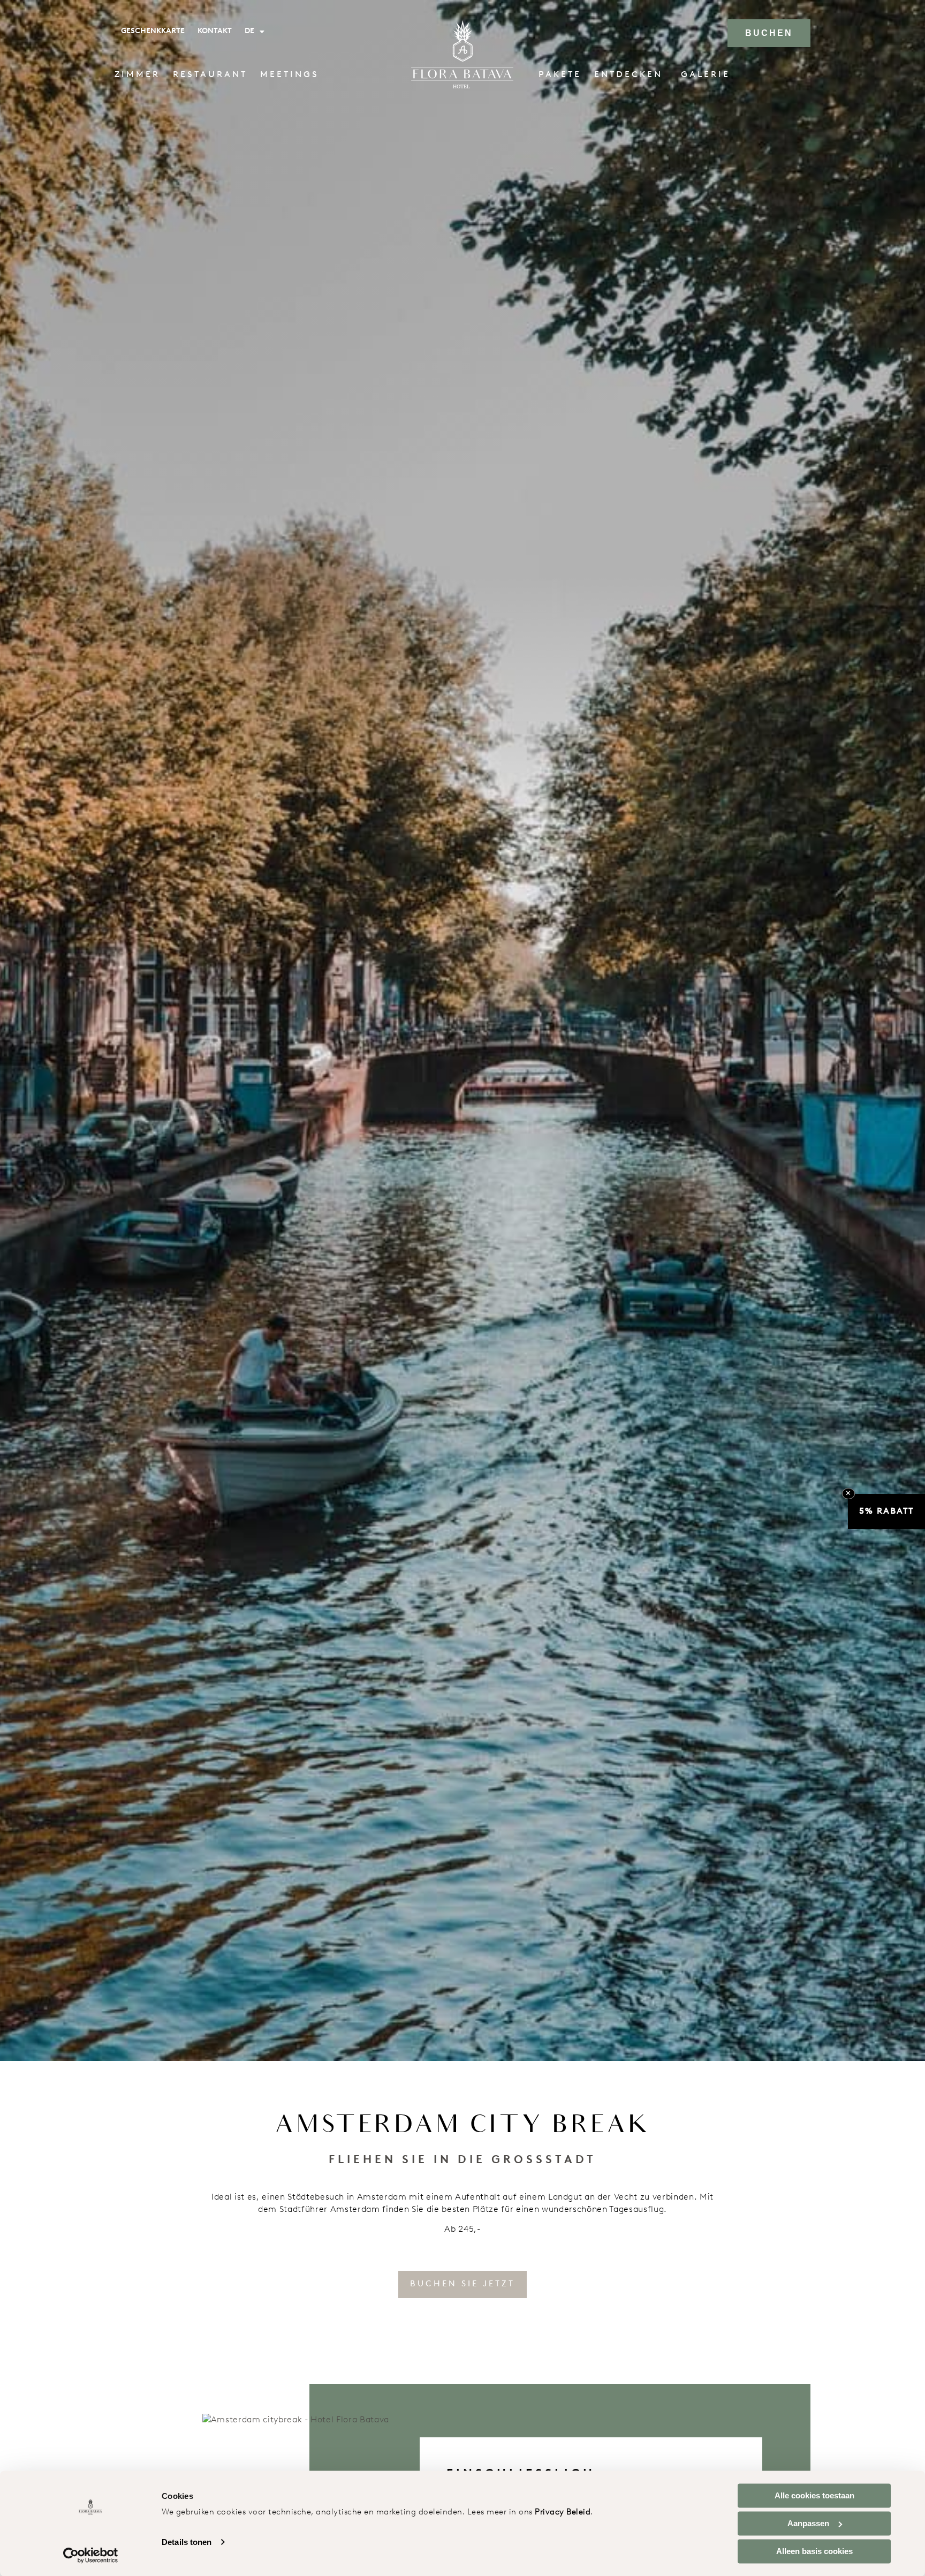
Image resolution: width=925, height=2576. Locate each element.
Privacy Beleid (563, 2513)
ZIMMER (137, 75)
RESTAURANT (210, 75)
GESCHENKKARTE (153, 31)
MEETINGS (290, 75)
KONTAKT (215, 31)
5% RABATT (886, 1512)
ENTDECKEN (628, 75)
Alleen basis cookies (814, 2551)
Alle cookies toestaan (814, 2495)
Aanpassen (808, 2523)
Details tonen (187, 2542)
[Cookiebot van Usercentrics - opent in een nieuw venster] (91, 2555)
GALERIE (706, 75)
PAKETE (560, 75)
